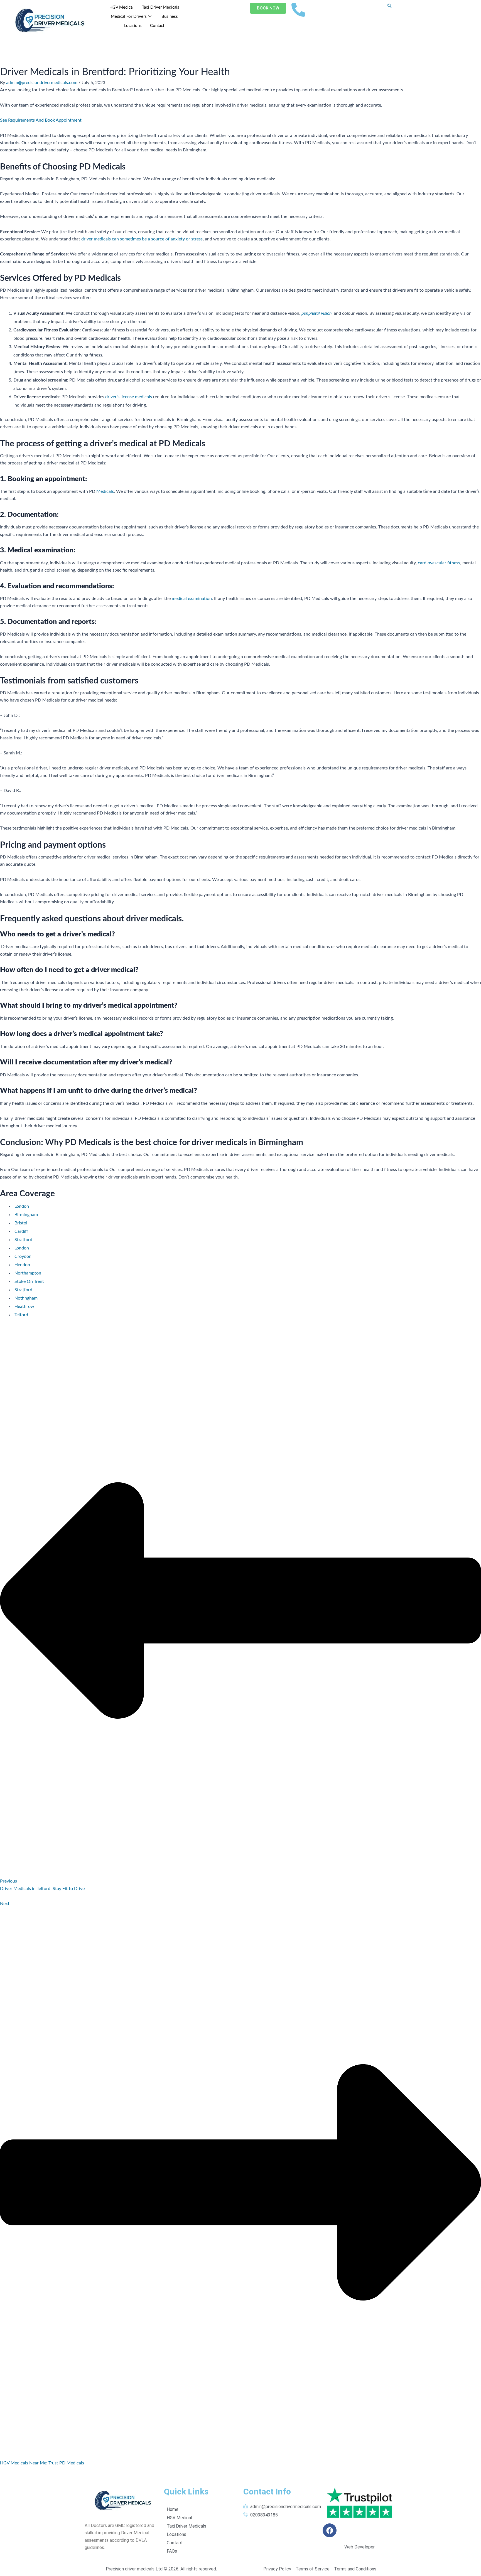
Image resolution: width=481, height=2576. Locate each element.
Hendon (22, 1265)
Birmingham (26, 1215)
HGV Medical (122, 7)
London (22, 1206)
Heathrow (24, 1307)
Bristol (21, 1223)
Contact (157, 26)
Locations (133, 26)
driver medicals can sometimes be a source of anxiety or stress (141, 239)
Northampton (28, 1273)
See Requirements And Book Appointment (41, 120)
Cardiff (21, 1231)
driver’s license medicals (128, 397)
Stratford (23, 1240)
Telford (21, 1315)
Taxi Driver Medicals (161, 7)
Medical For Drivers (129, 17)
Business (170, 17)
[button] (390, 6)
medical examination (191, 599)
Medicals (105, 491)
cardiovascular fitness (438, 563)
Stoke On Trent (29, 1281)
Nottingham (26, 1298)
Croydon (23, 1256)
